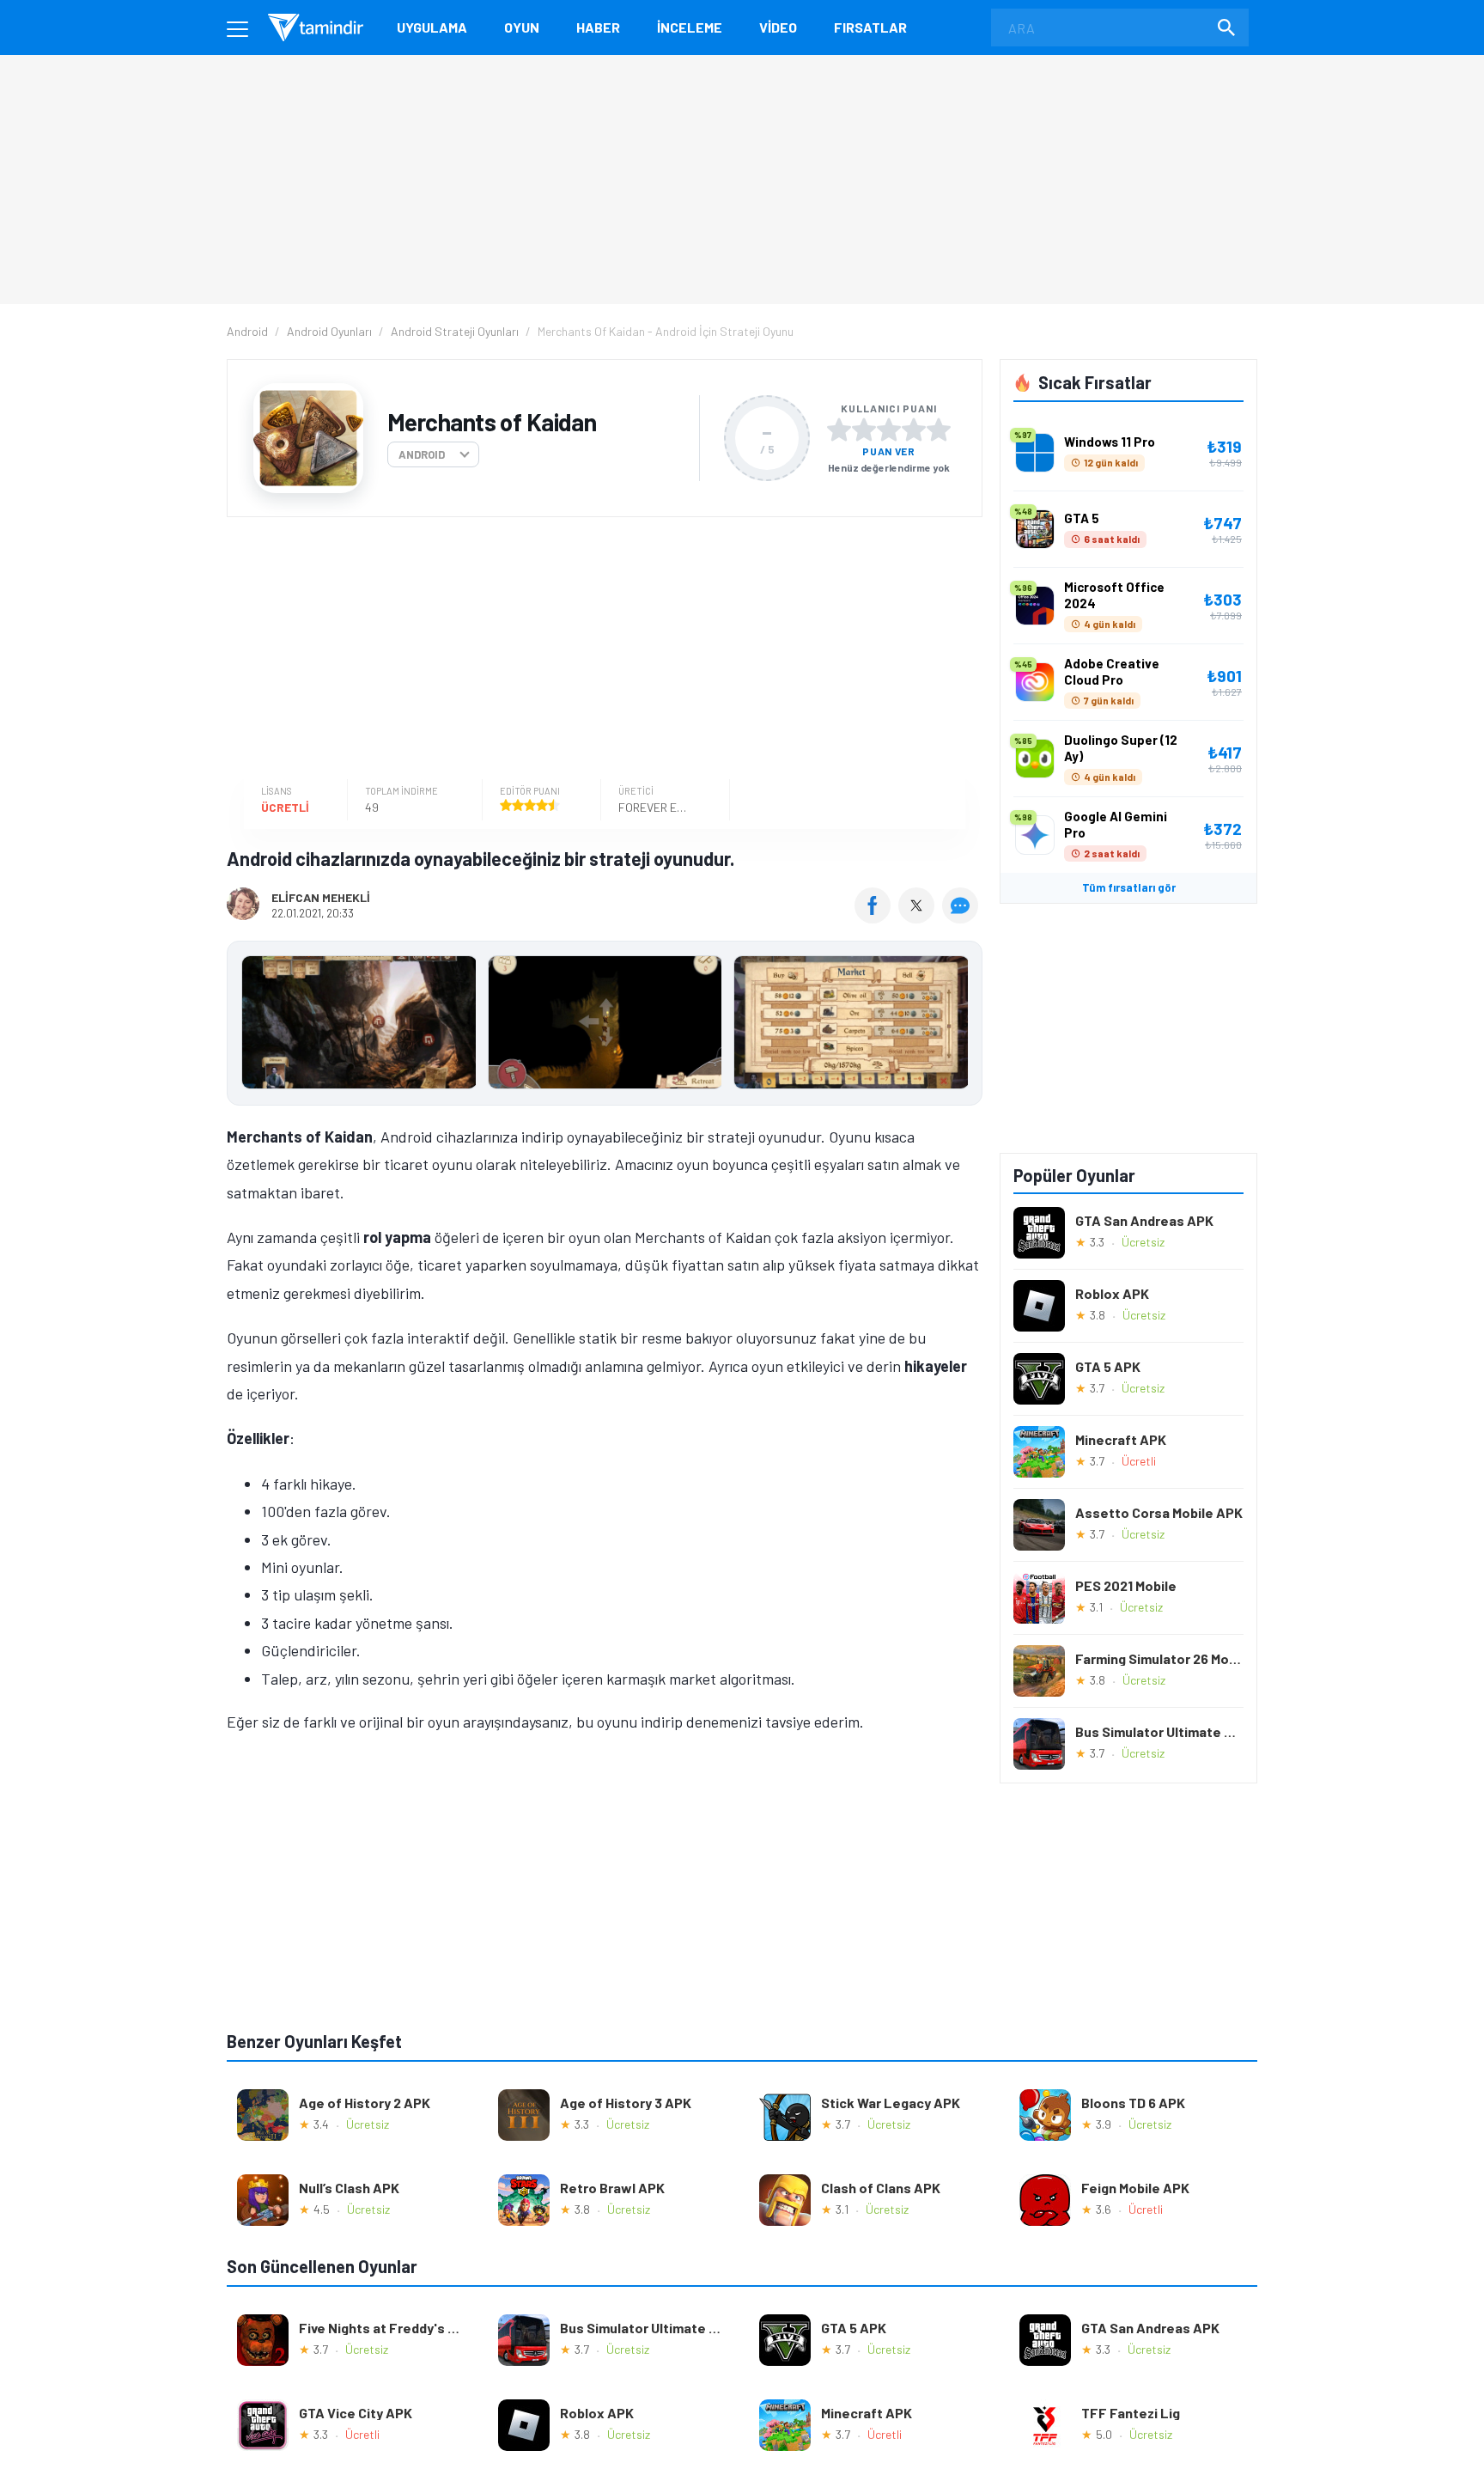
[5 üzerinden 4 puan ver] (914, 430)
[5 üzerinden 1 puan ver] (839, 430)
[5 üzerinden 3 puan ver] (889, 430)
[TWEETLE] (918, 917)
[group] (605, 1026)
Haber (598, 27)
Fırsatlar (870, 27)
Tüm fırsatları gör (1129, 887)
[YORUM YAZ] (962, 917)
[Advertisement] (600, 650)
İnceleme (690, 27)
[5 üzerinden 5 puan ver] (939, 430)
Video (778, 27)
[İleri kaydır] (961, 1023)
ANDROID (422, 454)
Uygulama (432, 27)
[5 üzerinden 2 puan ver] (864, 430)
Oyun (522, 27)
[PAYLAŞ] (876, 917)
